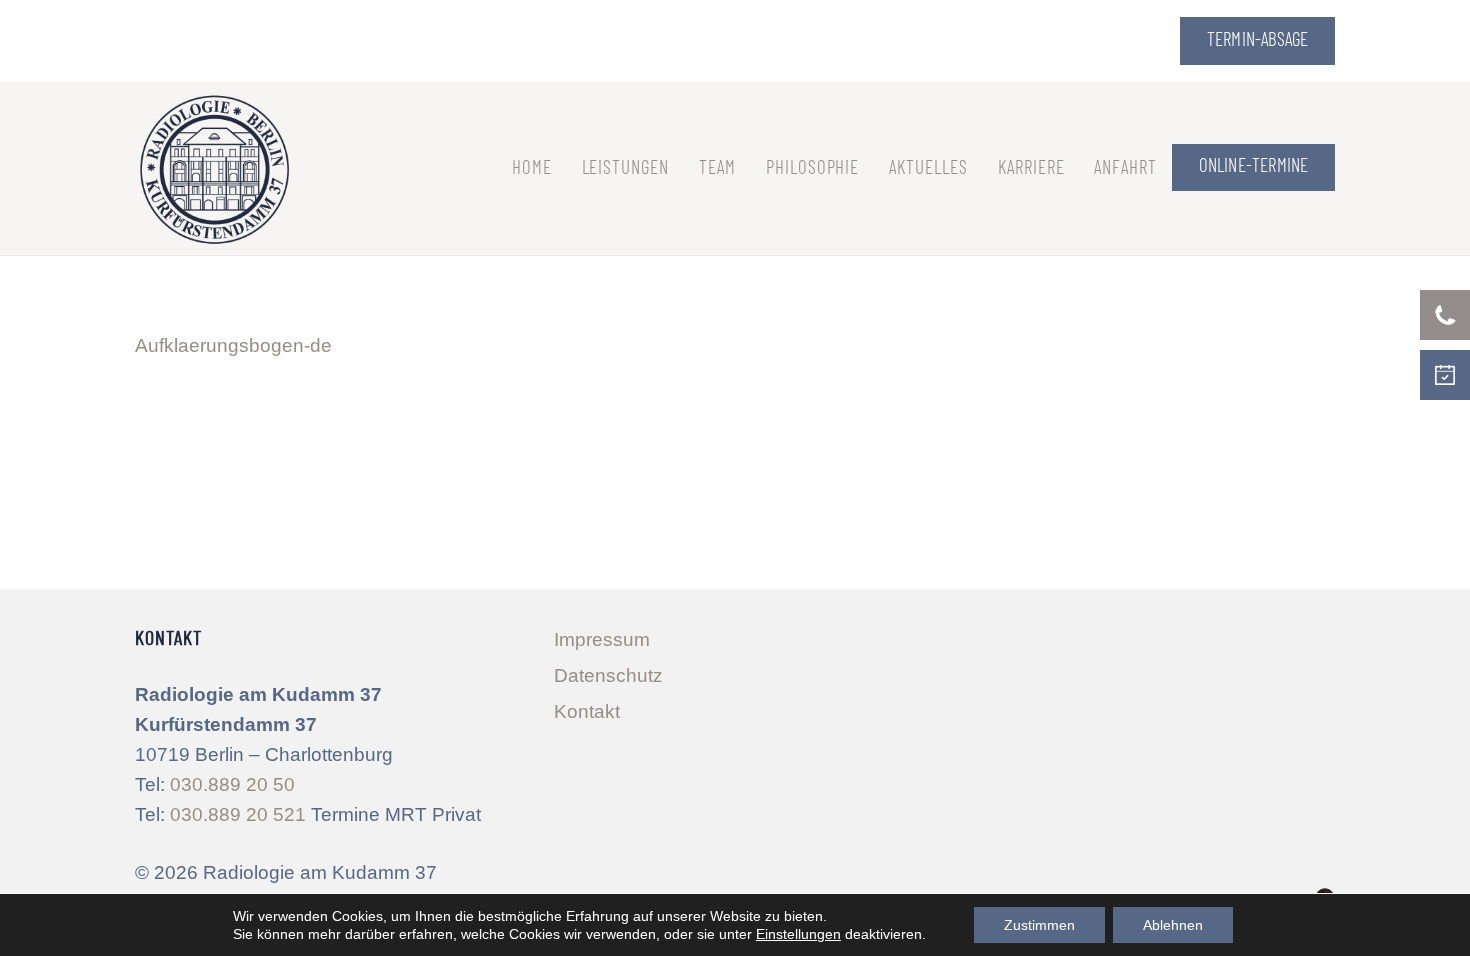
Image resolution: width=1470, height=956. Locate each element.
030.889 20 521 (238, 814)
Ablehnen (1173, 925)
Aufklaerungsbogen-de (233, 345)
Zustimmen (1039, 925)
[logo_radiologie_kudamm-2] (214, 168)
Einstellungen (798, 934)
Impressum (602, 639)
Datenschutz (608, 675)
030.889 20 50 (232, 784)
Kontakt (587, 711)
